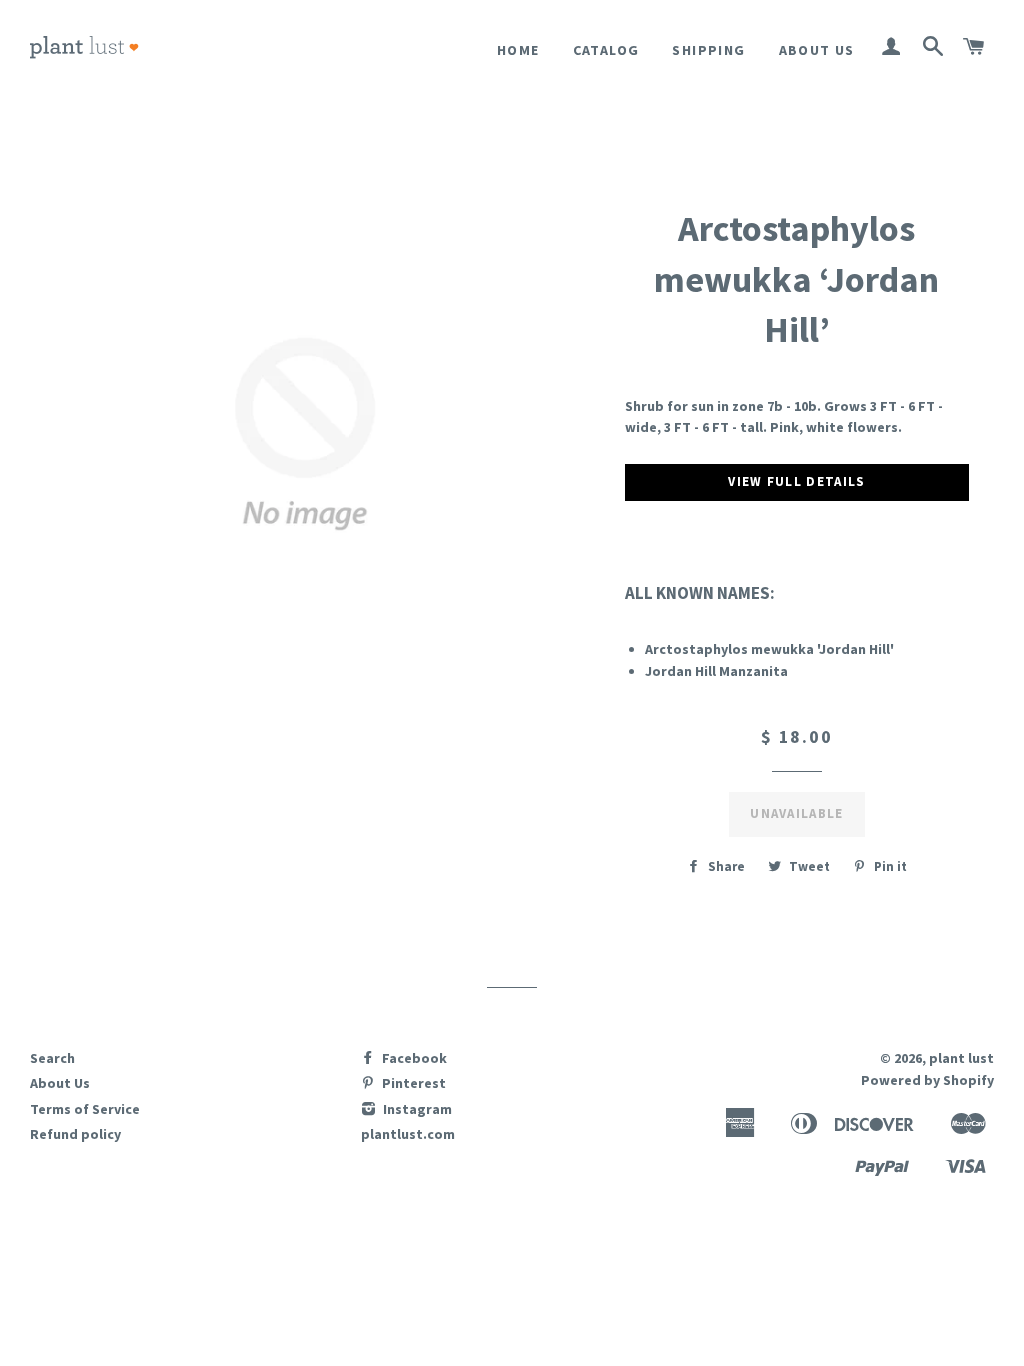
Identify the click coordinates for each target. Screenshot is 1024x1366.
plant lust (961, 1058)
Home (518, 50)
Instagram (416, 1109)
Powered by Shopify (927, 1080)
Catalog (606, 50)
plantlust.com (408, 1134)
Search (52, 1058)
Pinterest (412, 1083)
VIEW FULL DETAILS (796, 481)
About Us (817, 50)
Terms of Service (85, 1109)
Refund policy (75, 1134)
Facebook (413, 1058)
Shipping (708, 50)
